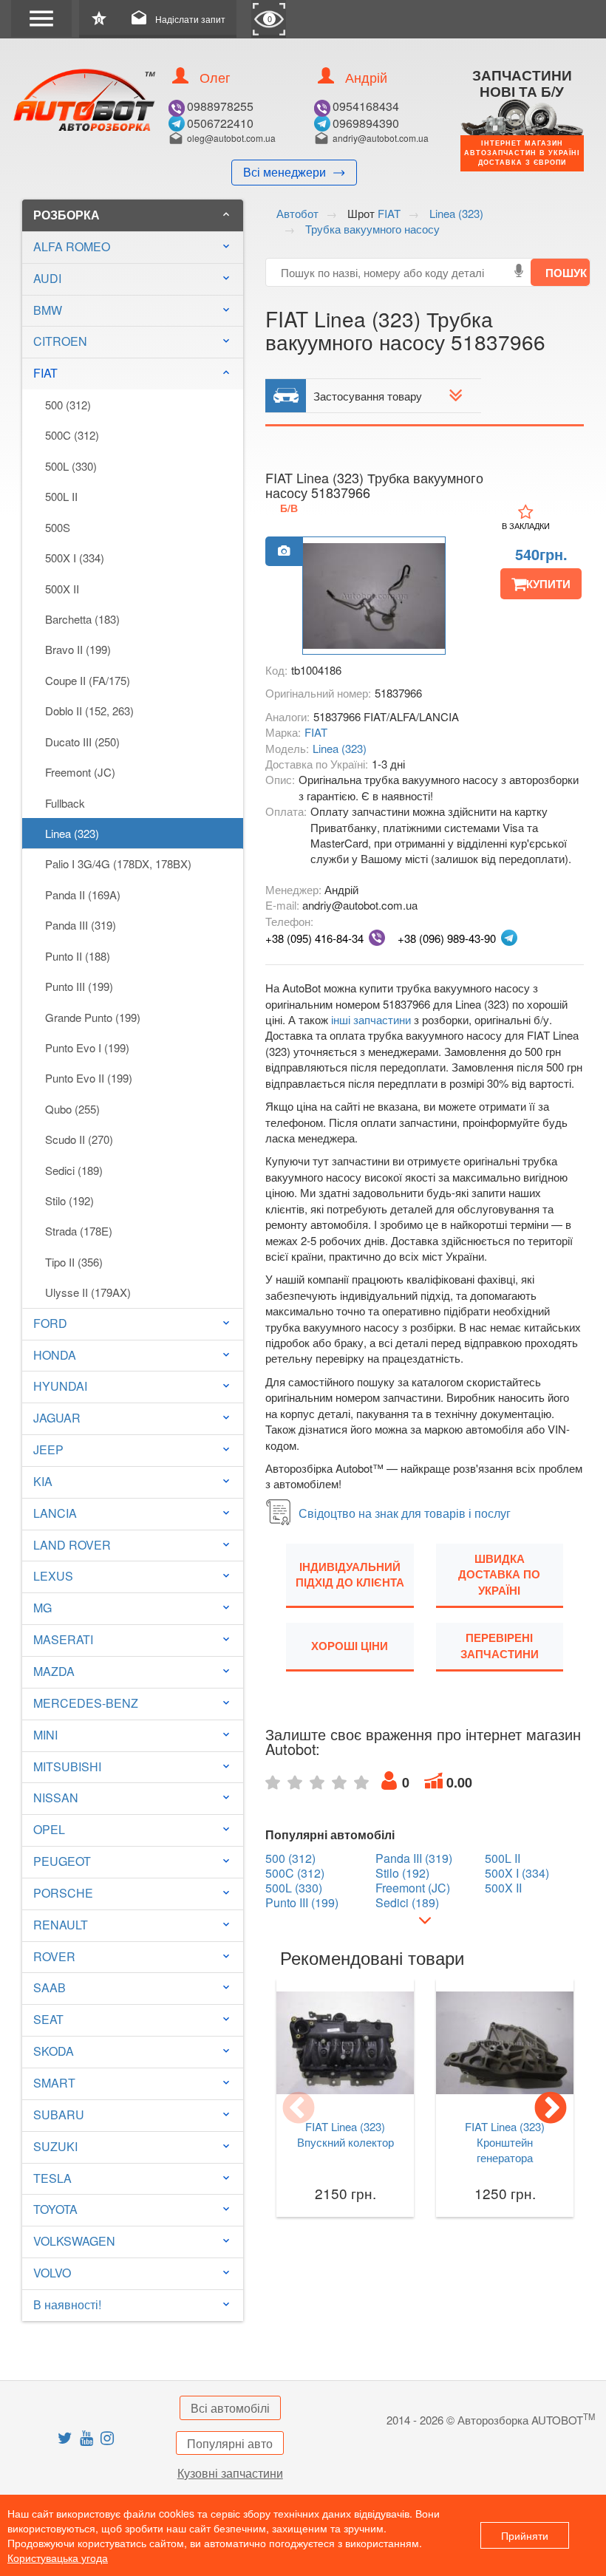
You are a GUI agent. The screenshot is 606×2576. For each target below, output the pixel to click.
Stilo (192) (69, 1200)
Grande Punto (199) (93, 1017)
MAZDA (54, 1671)
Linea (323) (72, 833)
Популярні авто (230, 2443)
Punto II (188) (78, 956)
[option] (374, 596)
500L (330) (71, 466)
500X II (62, 589)
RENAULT (61, 1925)
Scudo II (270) (79, 1139)
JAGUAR (57, 1418)
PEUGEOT (62, 1861)
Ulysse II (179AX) (88, 1292)
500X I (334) (75, 558)
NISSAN (56, 1798)
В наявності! (67, 2304)
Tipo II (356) (74, 1262)
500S (58, 527)
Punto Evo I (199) (87, 1047)
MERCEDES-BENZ (86, 1703)
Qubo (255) (72, 1109)
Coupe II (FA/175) (88, 680)
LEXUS (53, 1576)
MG (42, 1608)
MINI (45, 1735)
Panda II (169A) (83, 895)
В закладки (526, 525)
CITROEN (60, 341)
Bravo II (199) (78, 649)
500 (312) (68, 405)
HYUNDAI (60, 1386)
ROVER (54, 1956)
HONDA (55, 1355)
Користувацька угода (58, 2558)
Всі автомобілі (230, 2408)
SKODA (54, 2051)
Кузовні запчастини (230, 2473)
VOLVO (52, 2273)
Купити (548, 584)
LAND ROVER (72, 1545)
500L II (61, 496)
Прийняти (525, 2535)
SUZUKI (55, 2146)
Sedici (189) (74, 1170)
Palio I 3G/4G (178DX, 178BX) (118, 863)
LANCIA (55, 1513)
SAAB (50, 1987)
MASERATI (63, 1639)
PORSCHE (63, 1893)
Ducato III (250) (82, 742)
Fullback (65, 803)
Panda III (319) (81, 925)
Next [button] (551, 2109)
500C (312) (72, 435)
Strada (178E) (79, 1231)
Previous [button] (299, 2109)
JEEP (48, 1449)
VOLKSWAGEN (74, 2241)
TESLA (52, 2178)
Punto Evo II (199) (89, 1078)
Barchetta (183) (82, 619)
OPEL (49, 1829)
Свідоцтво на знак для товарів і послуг (405, 1513)
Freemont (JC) (80, 772)
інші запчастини (371, 1019)
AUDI (47, 278)
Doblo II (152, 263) (89, 711)
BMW (48, 310)
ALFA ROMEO (72, 246)
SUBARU (59, 2115)
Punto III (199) (79, 986)
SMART (54, 2083)
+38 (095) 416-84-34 (314, 938)
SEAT (48, 2019)
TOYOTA (55, 2209)
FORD (50, 1323)
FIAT (133, 373)
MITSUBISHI (67, 1766)
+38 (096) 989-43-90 (447, 938)
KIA (43, 1481)
